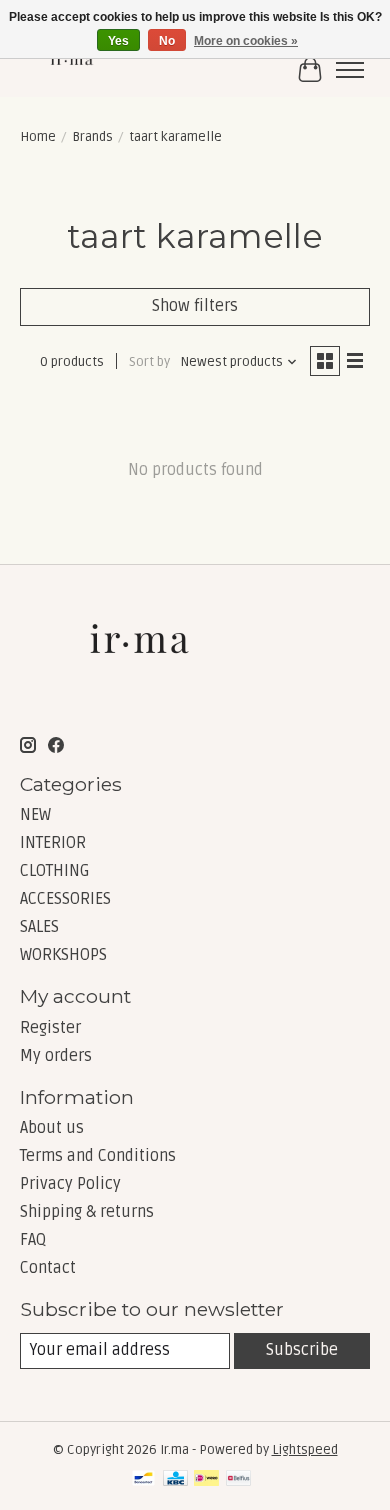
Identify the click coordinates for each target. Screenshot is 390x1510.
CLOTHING (55, 871)
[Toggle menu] (350, 70)
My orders (56, 1056)
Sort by (149, 362)
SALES (39, 927)
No (167, 41)
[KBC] (175, 1480)
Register (50, 1028)
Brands (92, 137)
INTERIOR (53, 843)
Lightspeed (305, 1450)
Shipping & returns (87, 1212)
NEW (35, 815)
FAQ (33, 1240)
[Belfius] (238, 1480)
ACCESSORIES (65, 899)
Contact (48, 1268)
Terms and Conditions (98, 1156)
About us (52, 1128)
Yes (118, 41)
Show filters (195, 306)
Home (38, 137)
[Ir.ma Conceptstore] (73, 69)
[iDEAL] (206, 1480)
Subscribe (302, 1350)
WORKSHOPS (63, 955)
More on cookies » (246, 41)
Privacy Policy (70, 1184)
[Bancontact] (143, 1480)
